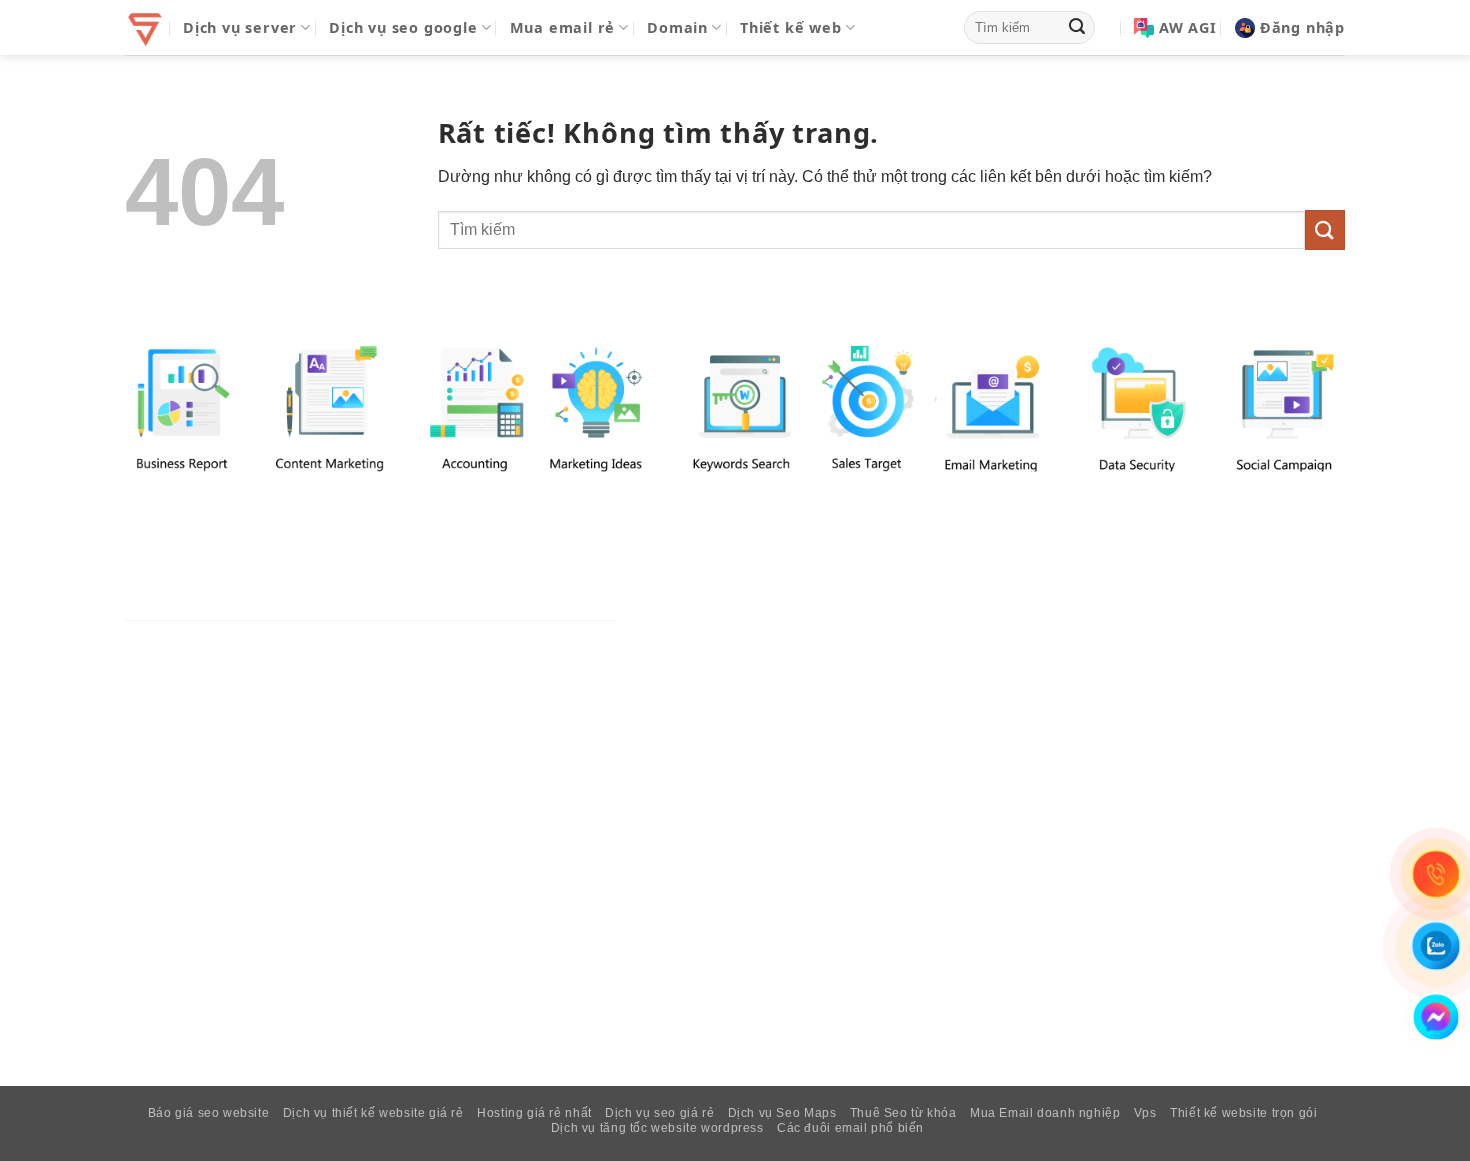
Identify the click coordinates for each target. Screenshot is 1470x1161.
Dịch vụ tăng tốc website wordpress (657, 1128)
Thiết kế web (791, 27)
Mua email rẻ (563, 27)
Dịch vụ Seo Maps (782, 1113)
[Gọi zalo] (1436, 946)
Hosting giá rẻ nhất (534, 1113)
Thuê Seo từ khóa (903, 1113)
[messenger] (1436, 1017)
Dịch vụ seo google (403, 27)
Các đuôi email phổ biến (850, 1128)
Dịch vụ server (240, 27)
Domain (677, 27)
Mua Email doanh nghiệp (1045, 1113)
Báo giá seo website (209, 1113)
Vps (1145, 1113)
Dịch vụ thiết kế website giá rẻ (373, 1113)
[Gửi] (1077, 28)
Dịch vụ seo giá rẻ (659, 1113)
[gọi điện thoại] (1436, 874)
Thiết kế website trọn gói (1243, 1113)
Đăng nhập (1302, 27)
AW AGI (1188, 27)
